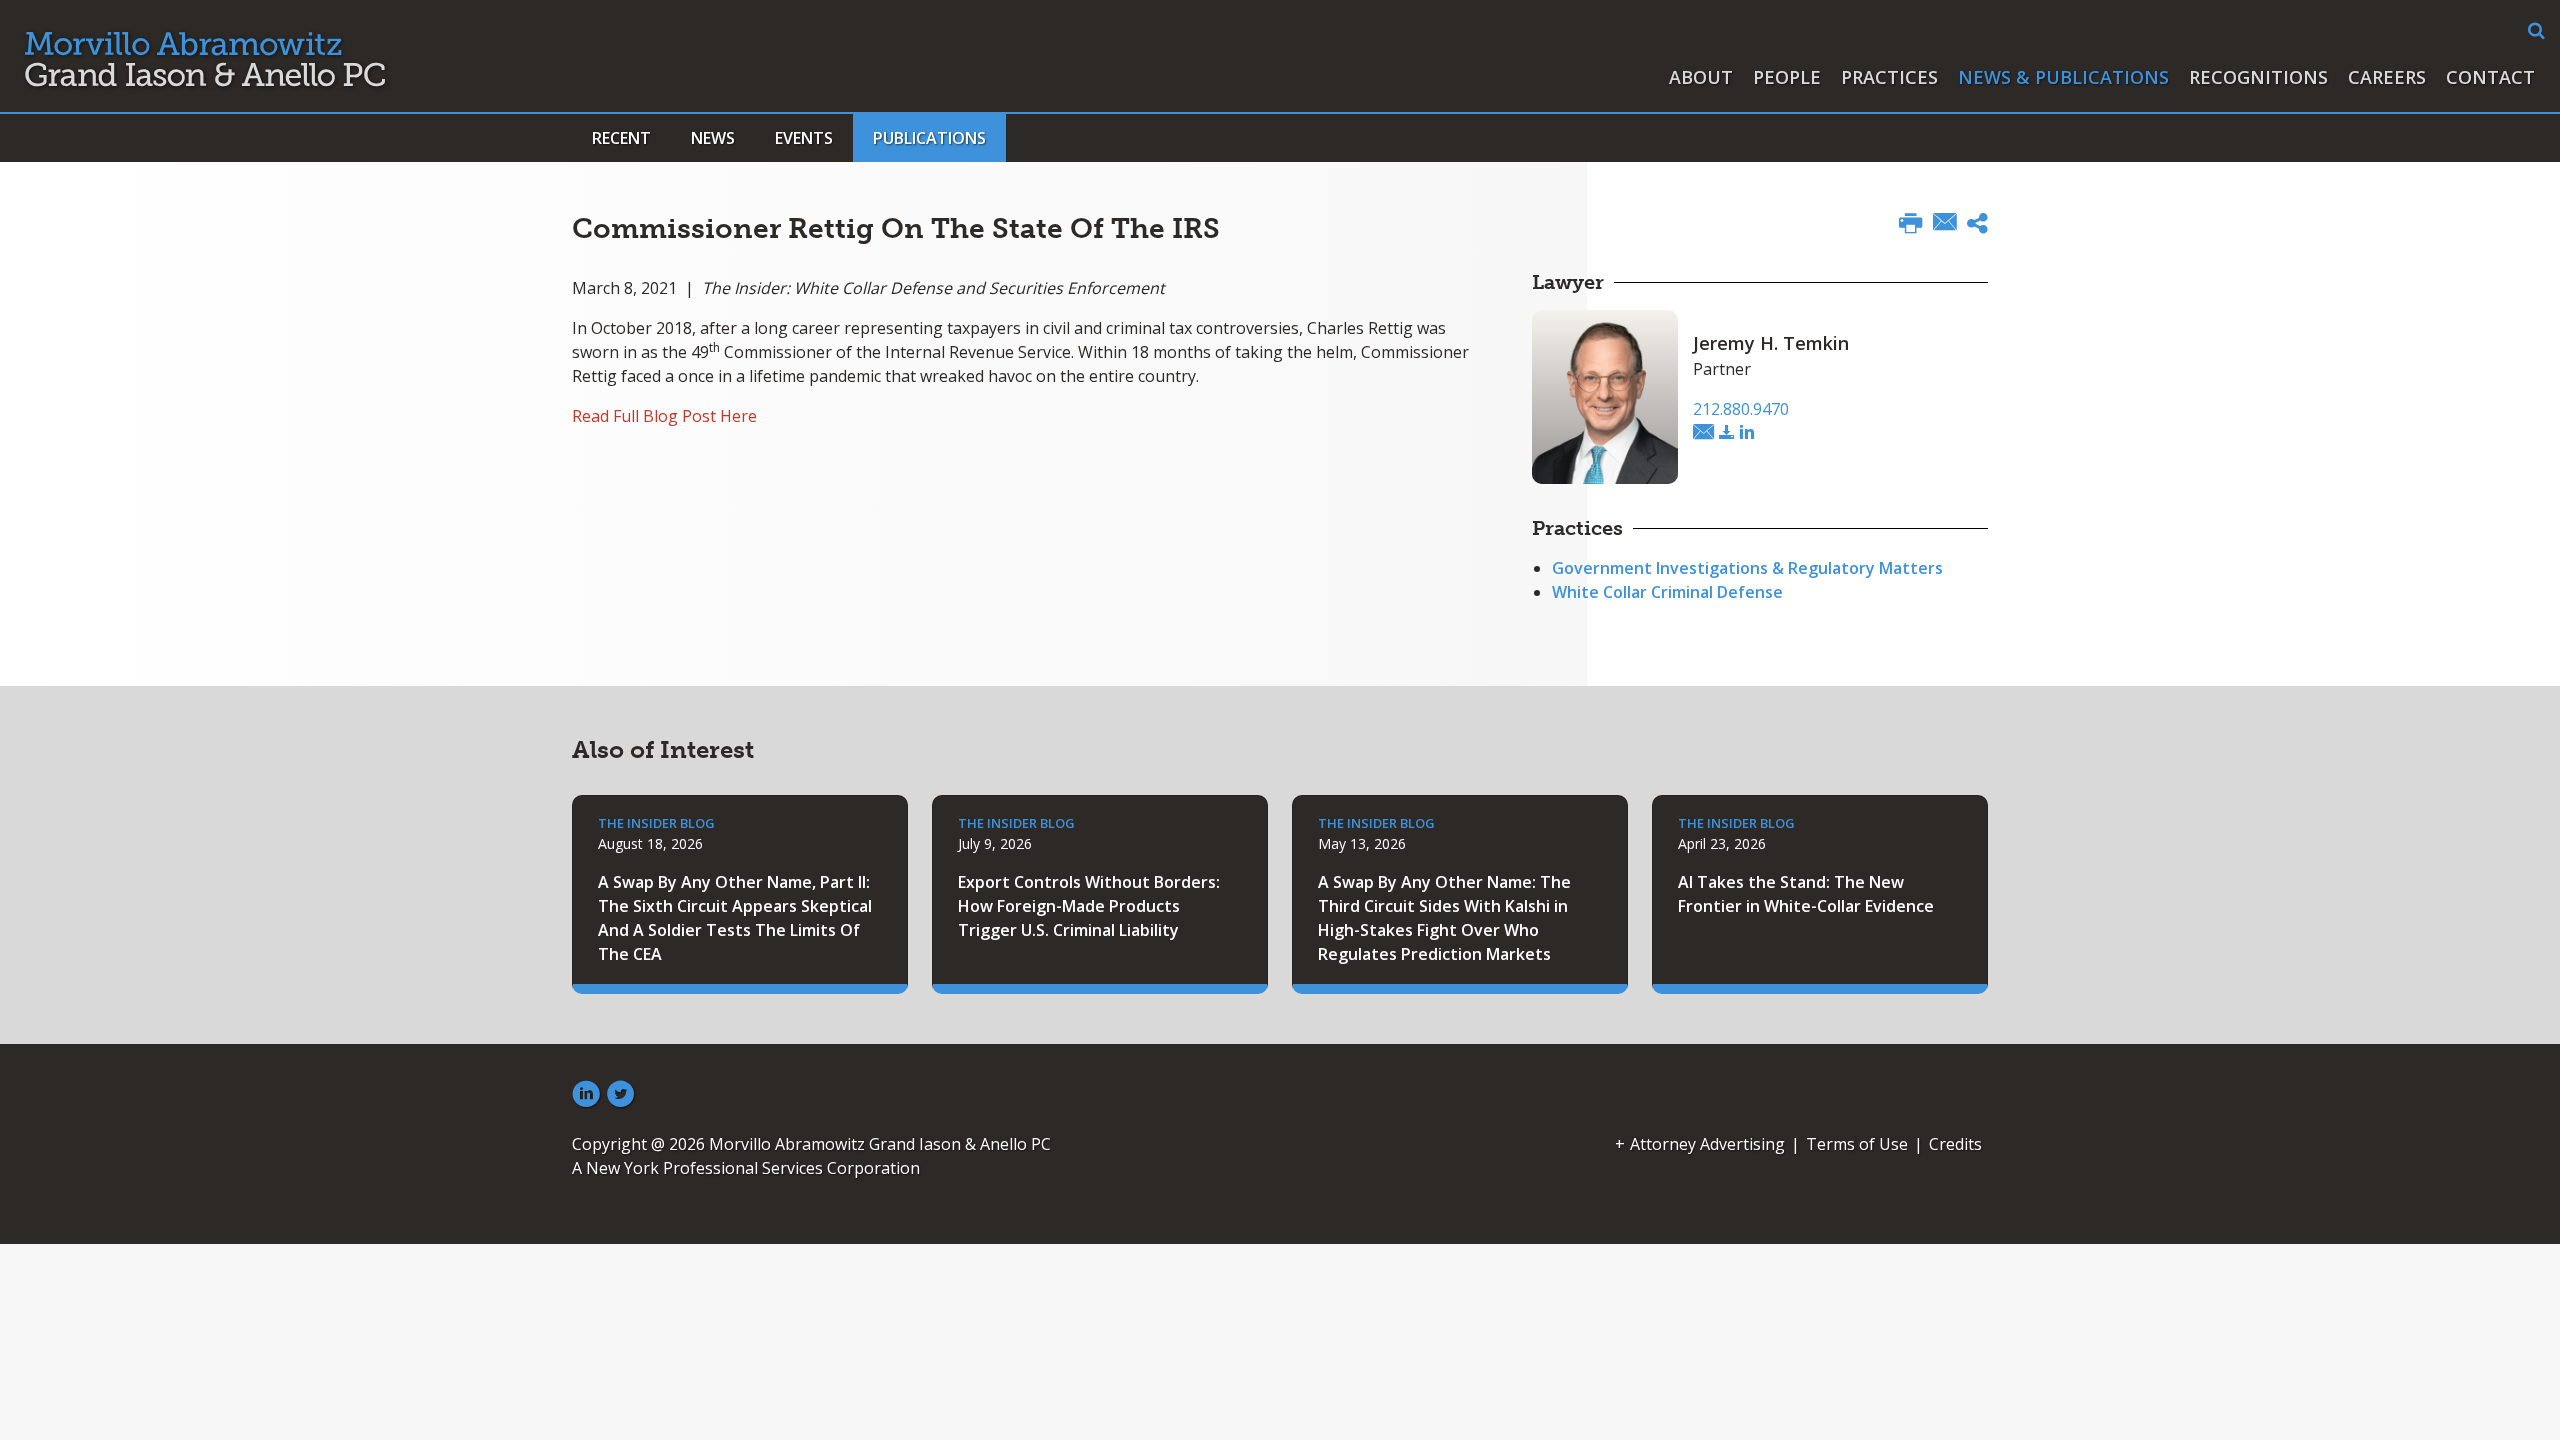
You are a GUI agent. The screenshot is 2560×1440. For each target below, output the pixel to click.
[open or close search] (2536, 31)
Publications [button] (929, 138)
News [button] (713, 138)
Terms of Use (1857, 1144)
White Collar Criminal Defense (1667, 592)
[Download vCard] (1727, 433)
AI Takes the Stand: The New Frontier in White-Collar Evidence (1806, 894)
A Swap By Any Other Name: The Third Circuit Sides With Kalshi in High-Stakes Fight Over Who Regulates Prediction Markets (1444, 918)
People (1787, 77)
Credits (1955, 1144)
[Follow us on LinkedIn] (586, 1095)
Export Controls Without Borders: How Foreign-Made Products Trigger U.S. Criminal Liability (1089, 906)
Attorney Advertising (1707, 1144)
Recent (621, 138)
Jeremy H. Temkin (1771, 343)
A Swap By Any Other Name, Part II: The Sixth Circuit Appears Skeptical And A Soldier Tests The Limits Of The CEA (735, 918)
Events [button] (804, 138)
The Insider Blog (656, 823)
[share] (1977, 226)
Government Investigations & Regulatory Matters (1747, 568)
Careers (2387, 77)
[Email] (1945, 224)
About (1701, 77)
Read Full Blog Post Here (664, 416)
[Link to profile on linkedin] (1747, 433)
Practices (1889, 77)
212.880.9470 (1741, 409)
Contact (2490, 77)
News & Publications (2063, 77)
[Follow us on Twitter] (621, 1095)
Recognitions (2258, 77)
